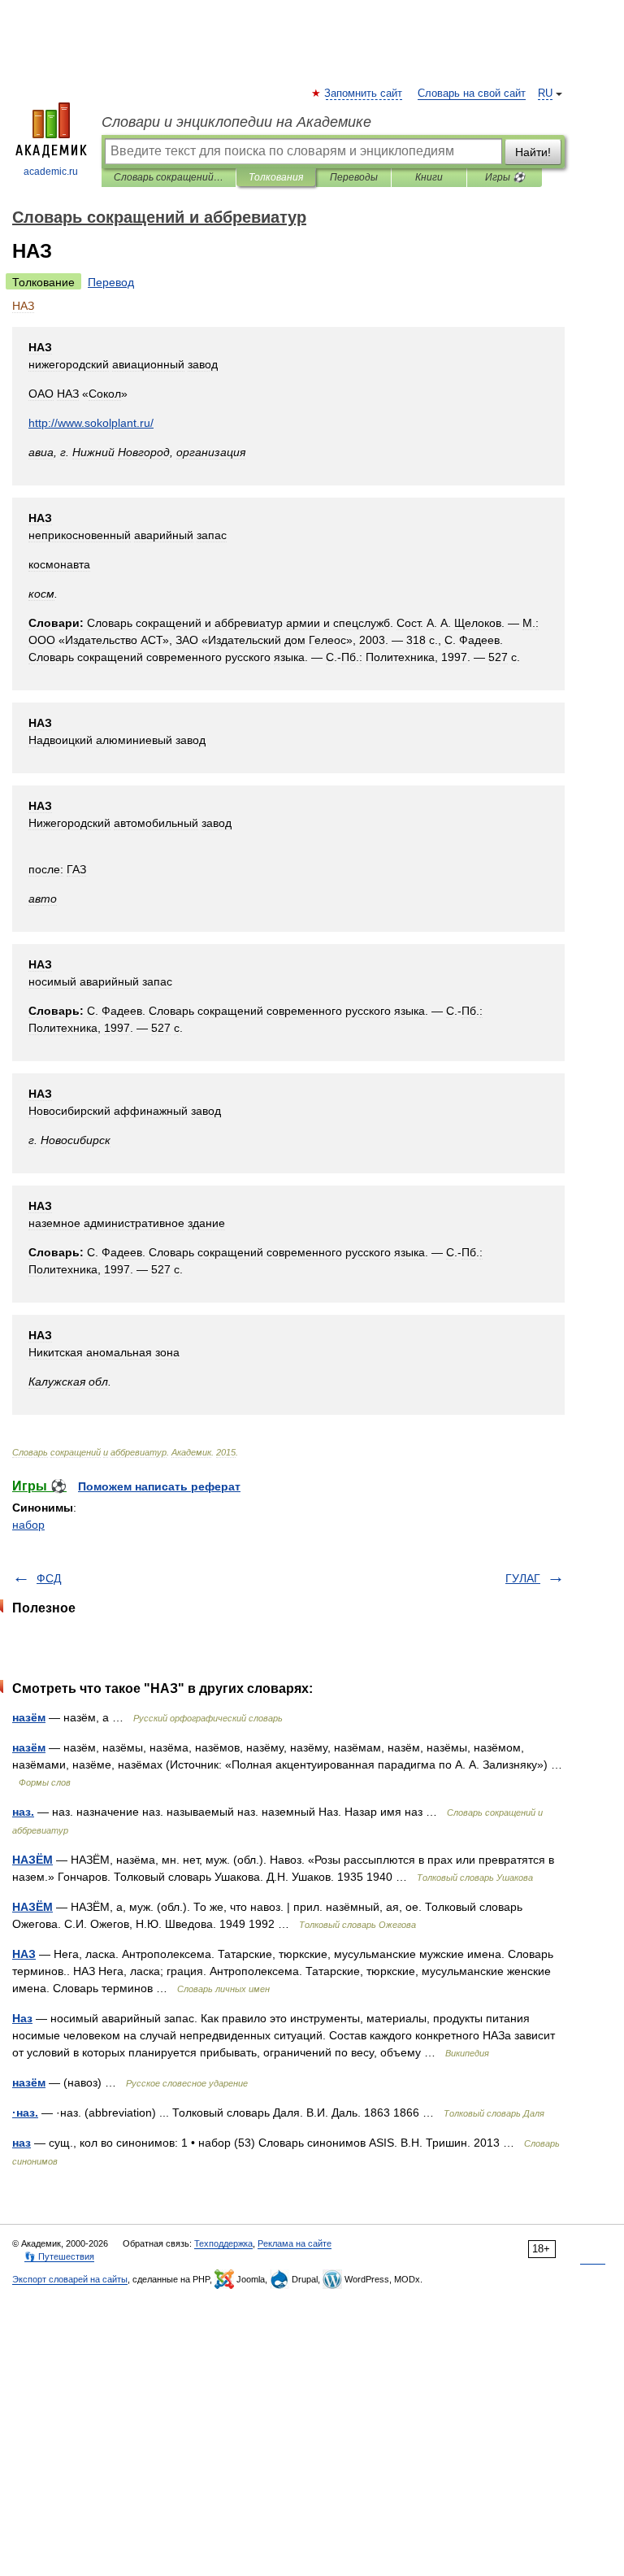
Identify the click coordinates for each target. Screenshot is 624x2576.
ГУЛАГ (523, 1578)
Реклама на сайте (295, 2243)
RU (545, 94)
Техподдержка (223, 2243)
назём (29, 1717)
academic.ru (51, 172)
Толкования (276, 177)
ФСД (49, 1578)
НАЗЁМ (32, 1860)
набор (28, 1525)
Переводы (354, 177)
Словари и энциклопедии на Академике (236, 122)
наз (22, 2143)
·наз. (25, 2113)
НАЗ (24, 1954)
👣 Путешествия (59, 2256)
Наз (22, 2018)
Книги (429, 177)
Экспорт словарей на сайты (70, 2279)
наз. (23, 1812)
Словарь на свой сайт (472, 94)
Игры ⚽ (505, 177)
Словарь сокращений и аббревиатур (169, 177)
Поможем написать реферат (159, 1486)
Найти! (533, 152)
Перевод (111, 282)
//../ (91, 423)
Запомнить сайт (364, 94)
